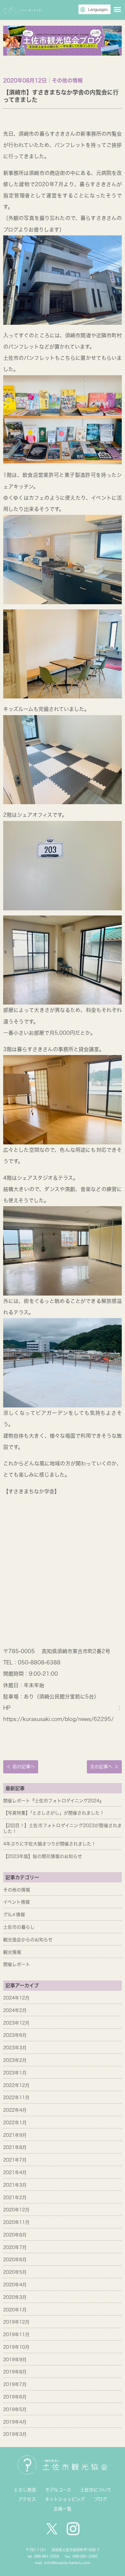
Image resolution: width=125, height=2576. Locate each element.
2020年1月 (15, 2310)
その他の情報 (17, 1890)
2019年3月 (15, 2434)
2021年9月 (15, 2135)
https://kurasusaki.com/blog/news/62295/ (58, 1719)
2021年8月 (15, 2147)
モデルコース (58, 2490)
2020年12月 (16, 2210)
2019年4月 (15, 2422)
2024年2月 (15, 2010)
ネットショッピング (65, 2499)
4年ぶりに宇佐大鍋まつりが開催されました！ (50, 1844)
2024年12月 (16, 1998)
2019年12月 (16, 2322)
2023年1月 (15, 2073)
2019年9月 (15, 2360)
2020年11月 (16, 2222)
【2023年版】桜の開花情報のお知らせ (43, 1856)
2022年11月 (16, 2098)
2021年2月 (15, 2198)
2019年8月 (15, 2372)
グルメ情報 (14, 1915)
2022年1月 (15, 2123)
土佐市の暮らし (19, 1927)
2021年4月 (15, 2172)
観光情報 (12, 1952)
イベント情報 (17, 1902)
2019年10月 (16, 2347)
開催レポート (17, 1964)
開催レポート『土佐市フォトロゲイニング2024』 (54, 1801)
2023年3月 (15, 2048)
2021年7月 (15, 2160)
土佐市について (96, 2490)
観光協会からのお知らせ (28, 1940)
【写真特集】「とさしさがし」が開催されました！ (54, 1813)
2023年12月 (16, 2023)
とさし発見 (25, 2490)
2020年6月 (15, 2260)
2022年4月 (15, 2110)
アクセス (27, 2499)
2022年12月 (16, 2085)
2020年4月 (15, 2285)
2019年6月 (15, 2397)
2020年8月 (15, 2235)
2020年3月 (15, 2297)
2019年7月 (15, 2384)
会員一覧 (63, 2509)
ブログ (100, 2499)
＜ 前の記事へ (21, 1767)
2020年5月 (15, 2272)
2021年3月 (15, 2185)
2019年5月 (15, 2409)
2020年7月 (15, 2247)
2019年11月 (16, 2335)
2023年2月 (15, 2060)
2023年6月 (15, 2035)
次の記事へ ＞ (104, 1767)
